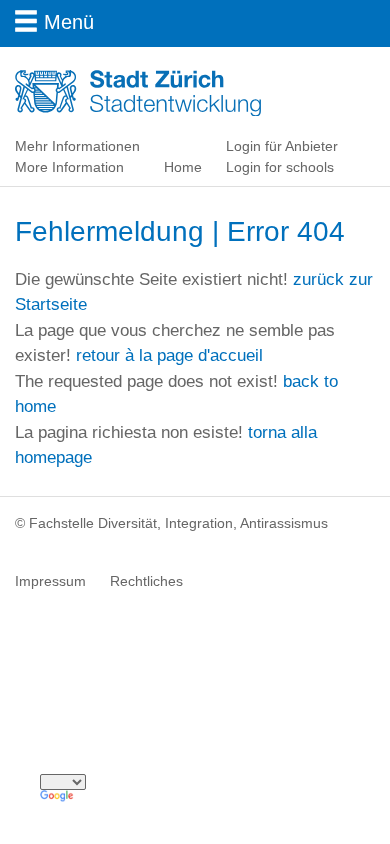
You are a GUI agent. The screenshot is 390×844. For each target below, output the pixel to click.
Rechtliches (146, 581)
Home (183, 167)
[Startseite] (159, 91)
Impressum (50, 581)
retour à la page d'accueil (169, 355)
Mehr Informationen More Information (77, 156)
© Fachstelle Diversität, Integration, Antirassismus (171, 523)
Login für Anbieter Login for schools (282, 156)
